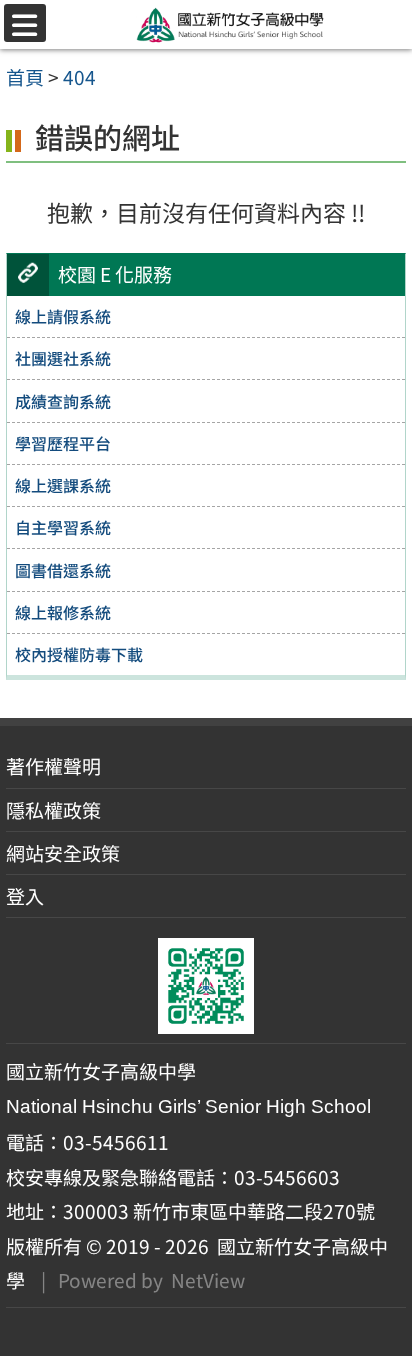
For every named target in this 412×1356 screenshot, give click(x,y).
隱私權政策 (53, 810)
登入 (25, 896)
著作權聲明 (53, 766)
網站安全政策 (63, 853)
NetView (208, 1280)
